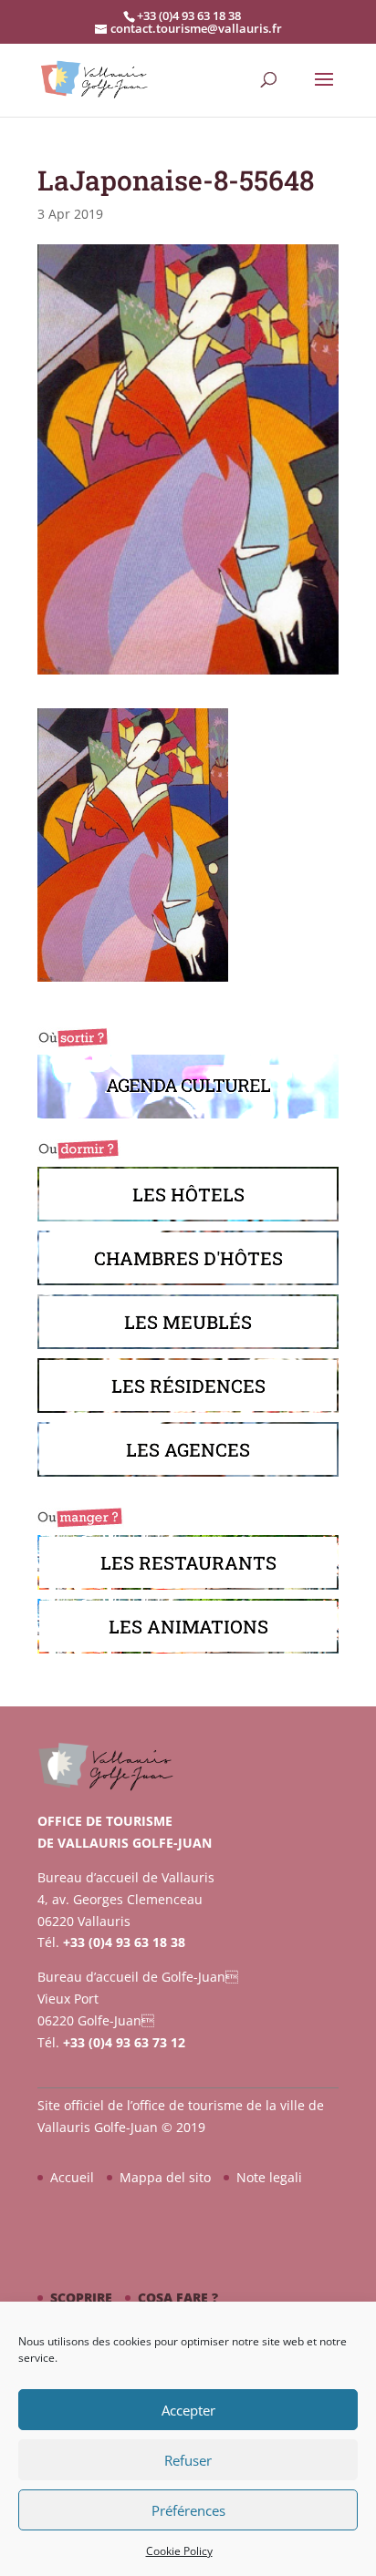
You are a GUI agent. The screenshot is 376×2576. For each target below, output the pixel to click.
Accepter (188, 2410)
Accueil (72, 2177)
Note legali (269, 2177)
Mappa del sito (165, 2177)
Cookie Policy (179, 2551)
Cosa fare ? (178, 2298)
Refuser (188, 2460)
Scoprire (81, 2298)
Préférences (188, 2510)
